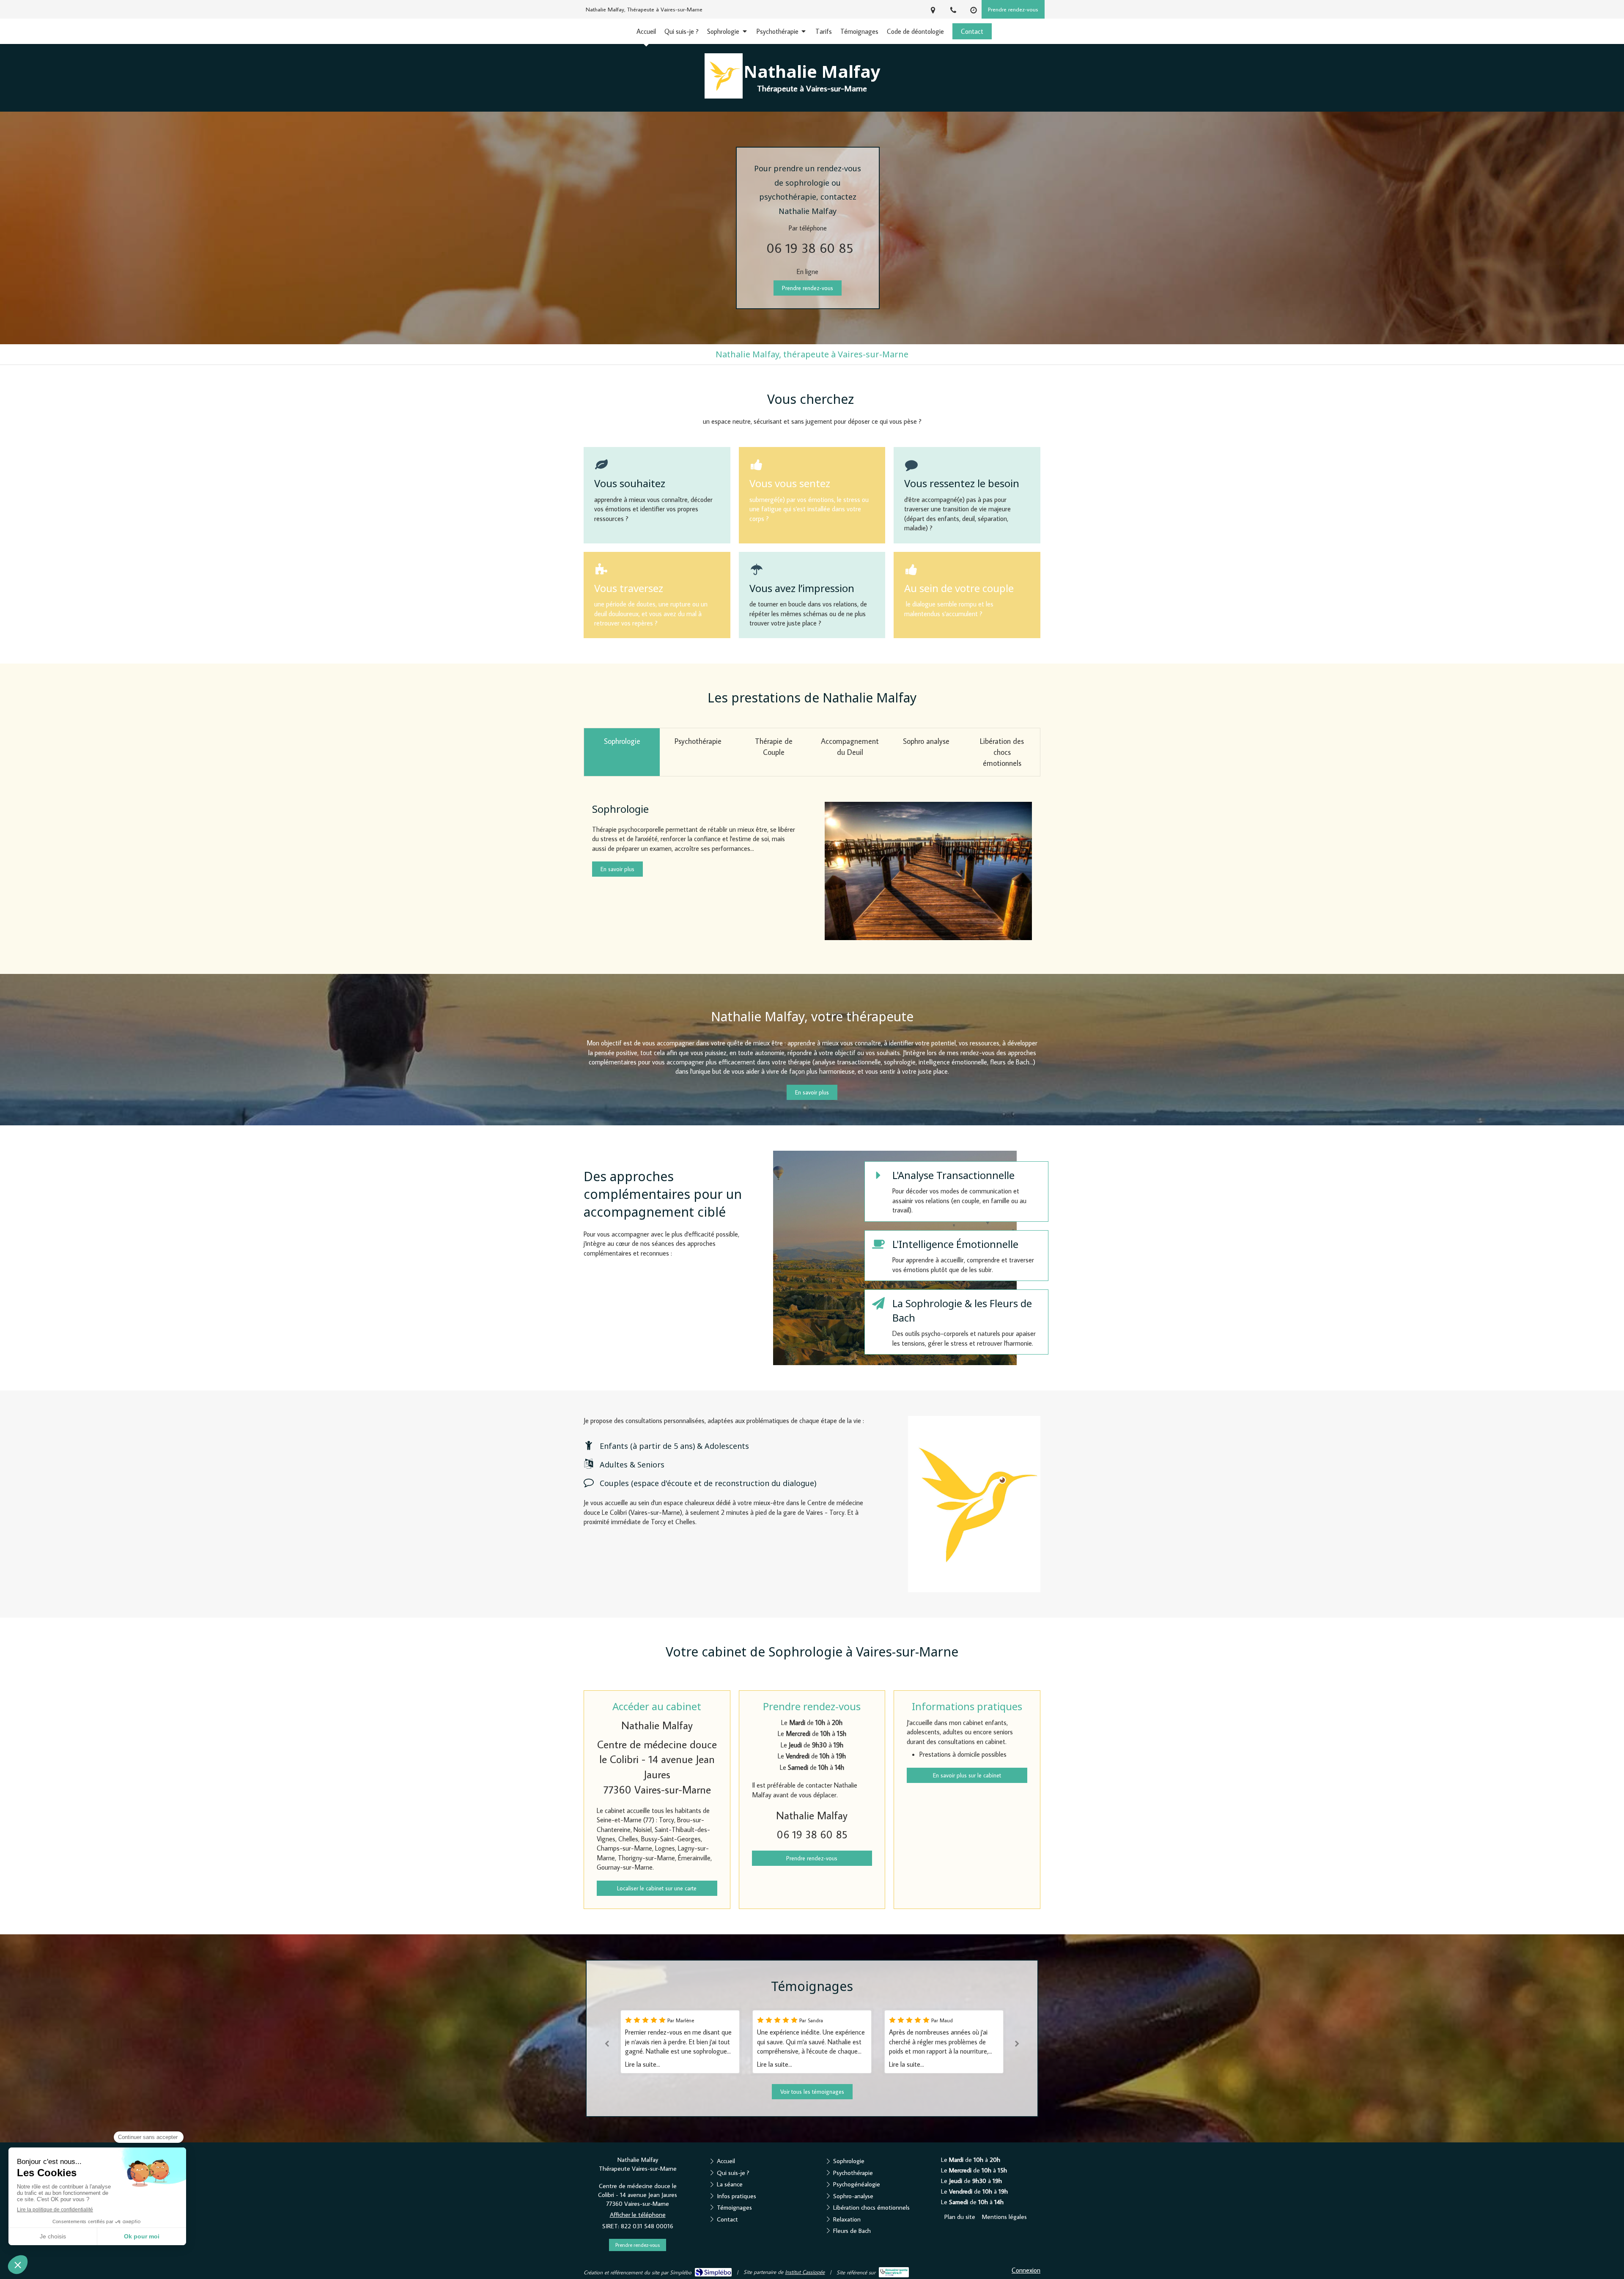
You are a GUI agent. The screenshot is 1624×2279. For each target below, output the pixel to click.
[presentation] (622, 752)
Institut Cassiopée (805, 2272)
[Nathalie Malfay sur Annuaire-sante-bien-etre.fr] (894, 2272)
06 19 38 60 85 (810, 248)
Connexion (1026, 2270)
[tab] (622, 752)
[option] (738, 2042)
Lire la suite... (701, 2064)
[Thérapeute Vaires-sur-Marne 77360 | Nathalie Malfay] (724, 76)
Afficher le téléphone (638, 2215)
